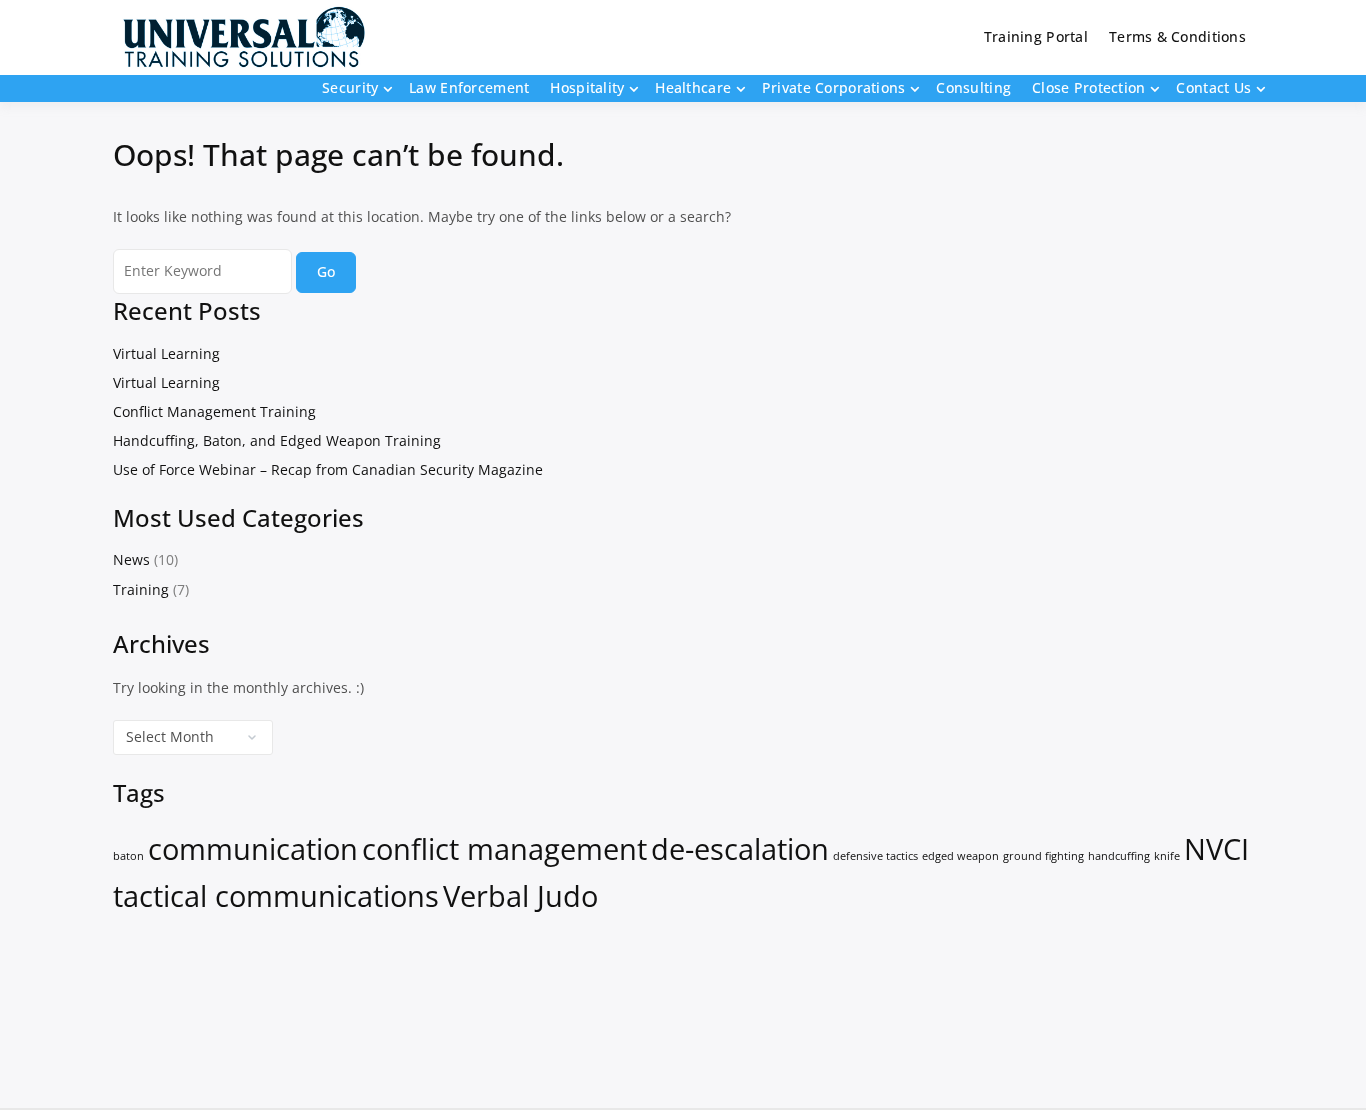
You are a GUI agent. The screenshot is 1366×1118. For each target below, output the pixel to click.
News (131, 559)
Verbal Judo (520, 896)
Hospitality (587, 87)
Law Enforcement (469, 87)
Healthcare (693, 87)
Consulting (973, 87)
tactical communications (276, 896)
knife (1167, 856)
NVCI (1216, 849)
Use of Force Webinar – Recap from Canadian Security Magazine (328, 469)
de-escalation (740, 849)
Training (141, 589)
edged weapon (960, 856)
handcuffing (1119, 856)
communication (253, 849)
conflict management (504, 849)
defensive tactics (875, 856)
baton (128, 856)
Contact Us (1213, 87)
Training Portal (1036, 36)
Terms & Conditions (1177, 36)
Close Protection (1088, 87)
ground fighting (1043, 856)
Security (350, 87)
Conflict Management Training (214, 411)
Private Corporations (834, 87)
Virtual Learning (166, 353)
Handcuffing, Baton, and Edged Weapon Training (277, 440)
